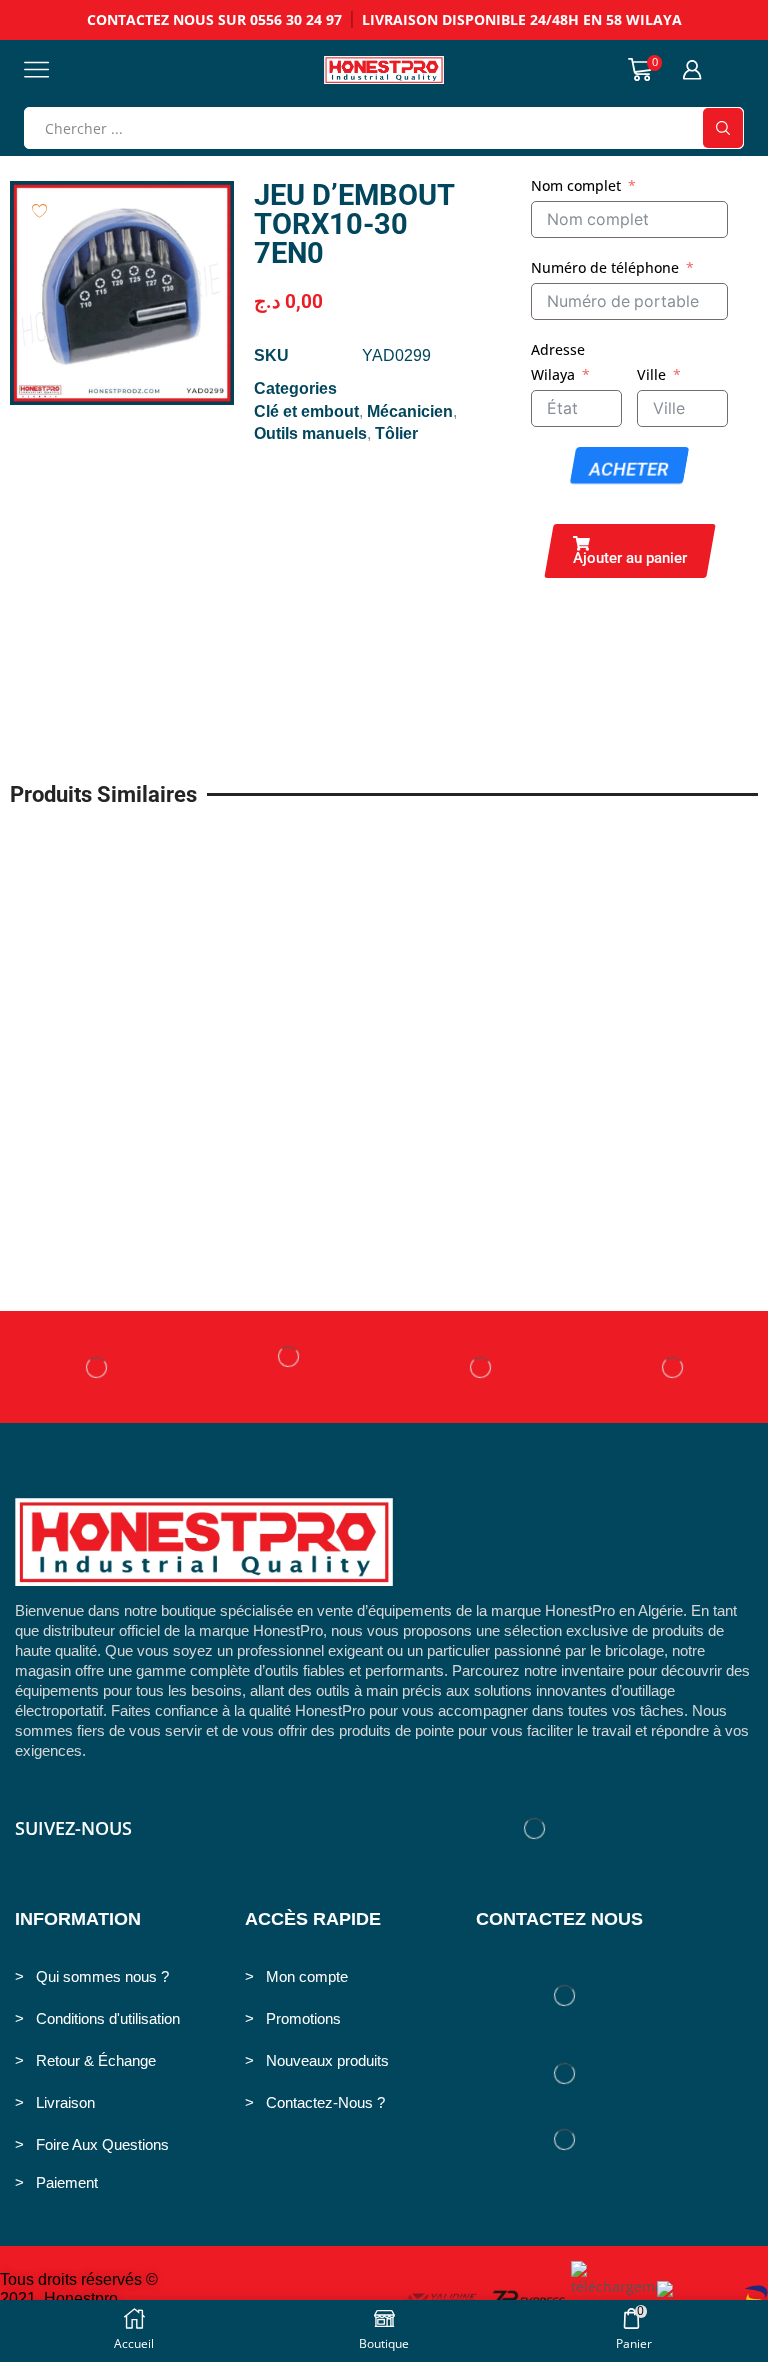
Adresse (558, 349)
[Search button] (723, 128)
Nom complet (576, 185)
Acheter (628, 469)
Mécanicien (410, 411)
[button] (630, 551)
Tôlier (396, 433)
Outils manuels (310, 433)
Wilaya (553, 374)
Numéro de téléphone (605, 267)
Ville (651, 374)
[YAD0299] (122, 293)
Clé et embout (306, 411)
